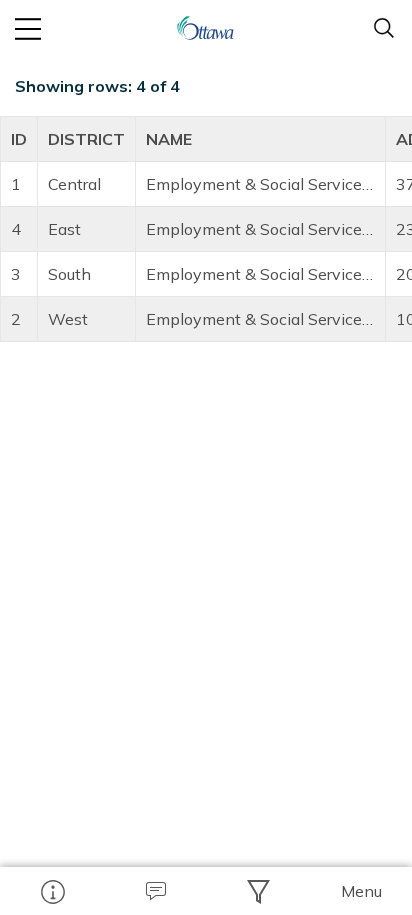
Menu (361, 891)
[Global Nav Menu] (28, 28)
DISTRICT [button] (86, 139)
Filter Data (257, 891)
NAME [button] (169, 139)
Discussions (154, 891)
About (51, 891)
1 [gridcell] (16, 184)
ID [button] (19, 139)
